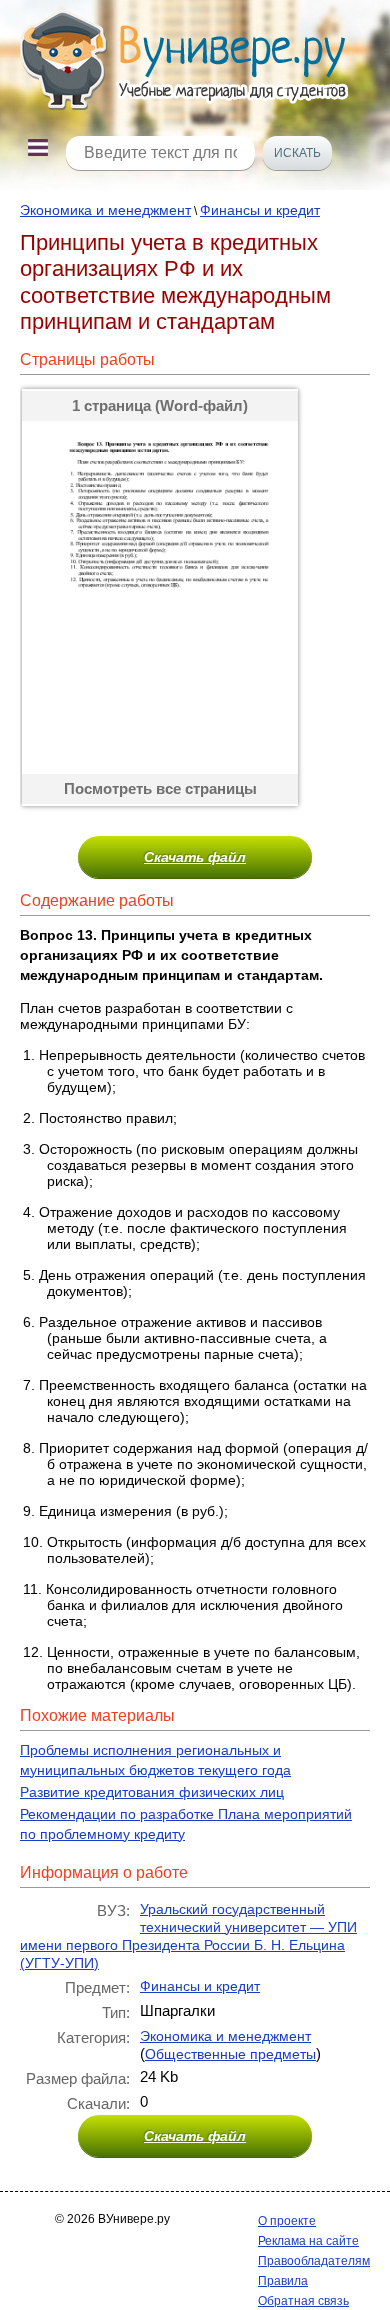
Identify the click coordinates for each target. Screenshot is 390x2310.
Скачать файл (195, 857)
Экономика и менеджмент (105, 210)
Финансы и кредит (260, 210)
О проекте (287, 2221)
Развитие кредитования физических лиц (152, 1792)
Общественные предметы (230, 2054)
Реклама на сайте (308, 2241)
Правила (283, 2281)
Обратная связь (303, 2301)
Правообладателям (314, 2261)
